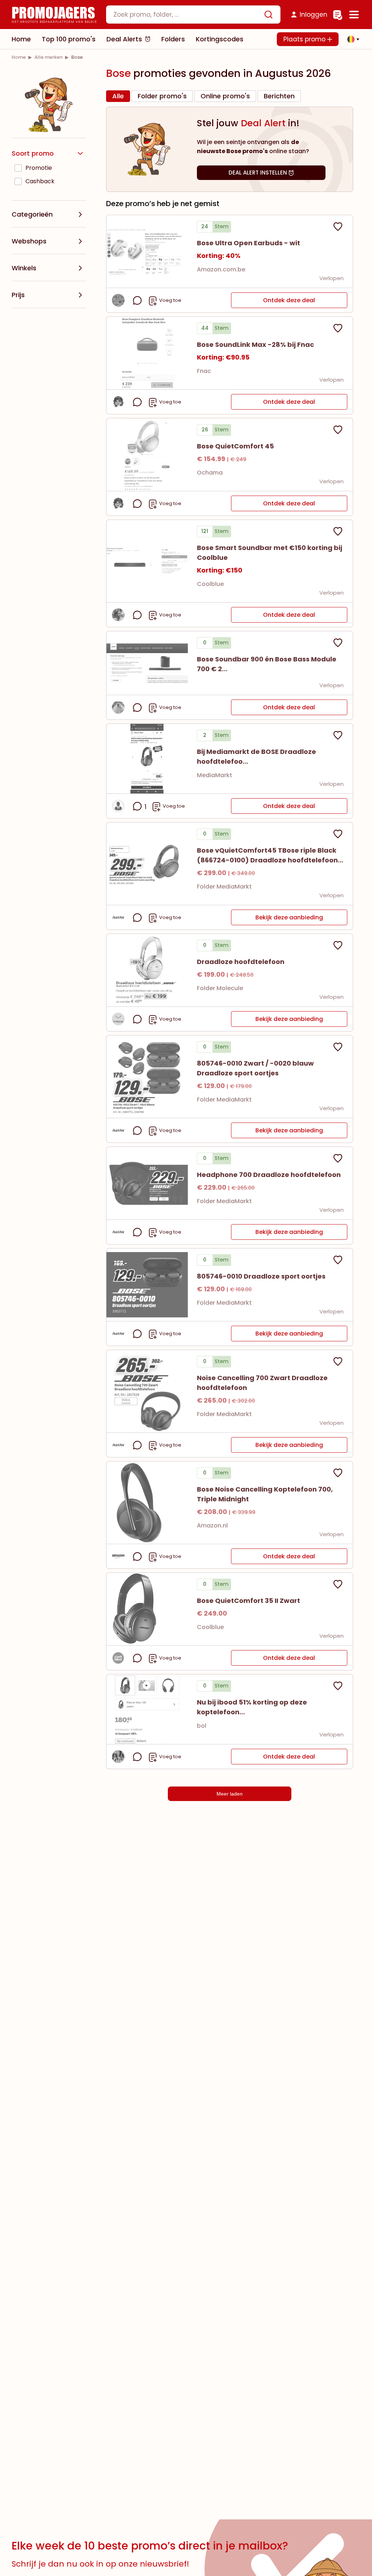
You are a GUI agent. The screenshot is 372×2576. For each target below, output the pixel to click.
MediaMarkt (215, 775)
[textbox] (187, 15)
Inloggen (314, 15)
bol (202, 1726)
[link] (19, 57)
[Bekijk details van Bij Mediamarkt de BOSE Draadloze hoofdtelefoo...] (147, 759)
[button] (351, 39)
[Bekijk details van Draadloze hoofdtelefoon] (147, 970)
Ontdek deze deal (289, 300)
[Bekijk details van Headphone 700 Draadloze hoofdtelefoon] (147, 1183)
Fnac (204, 371)
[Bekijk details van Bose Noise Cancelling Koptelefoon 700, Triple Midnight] (147, 1503)
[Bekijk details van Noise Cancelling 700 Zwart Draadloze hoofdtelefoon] (147, 1391)
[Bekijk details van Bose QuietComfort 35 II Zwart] (147, 1609)
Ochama (210, 473)
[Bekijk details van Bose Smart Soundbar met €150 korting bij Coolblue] (147, 561)
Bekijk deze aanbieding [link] (289, 917)
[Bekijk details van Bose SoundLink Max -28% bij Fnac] (147, 353)
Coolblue (210, 584)
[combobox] (193, 15)
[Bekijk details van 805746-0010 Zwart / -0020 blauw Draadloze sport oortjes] (147, 1077)
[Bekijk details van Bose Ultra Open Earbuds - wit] (147, 251)
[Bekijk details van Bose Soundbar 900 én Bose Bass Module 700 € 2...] (147, 663)
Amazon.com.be (221, 269)
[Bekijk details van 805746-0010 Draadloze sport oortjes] (147, 1285)
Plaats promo (305, 39)
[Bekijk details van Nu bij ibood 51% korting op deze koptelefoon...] (147, 1709)
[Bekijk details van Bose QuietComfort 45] (147, 455)
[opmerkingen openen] (137, 300)
